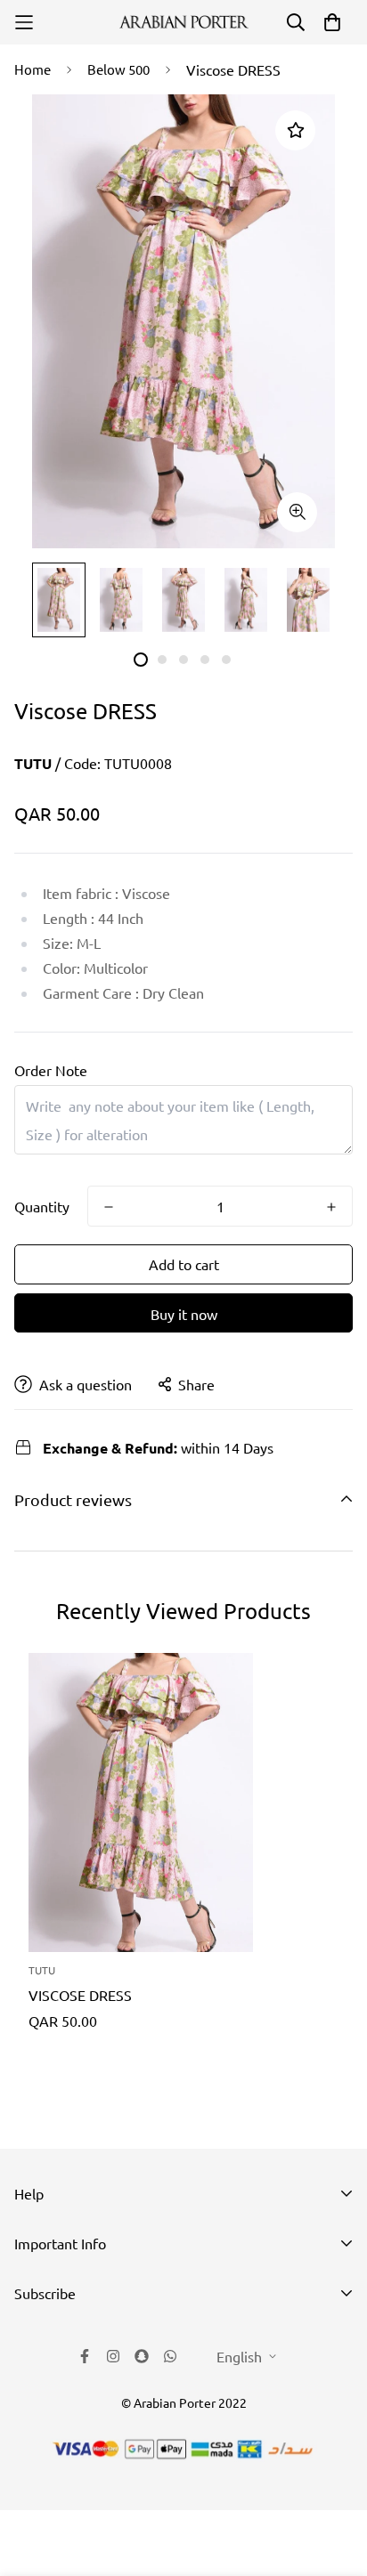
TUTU (33, 763)
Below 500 (118, 69)
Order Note (51, 1070)
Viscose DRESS (80, 1995)
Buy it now (184, 1314)
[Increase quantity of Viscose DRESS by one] (331, 1207)
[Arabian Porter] (184, 22)
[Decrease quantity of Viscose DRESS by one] (109, 1207)
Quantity (42, 1206)
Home (33, 69)
